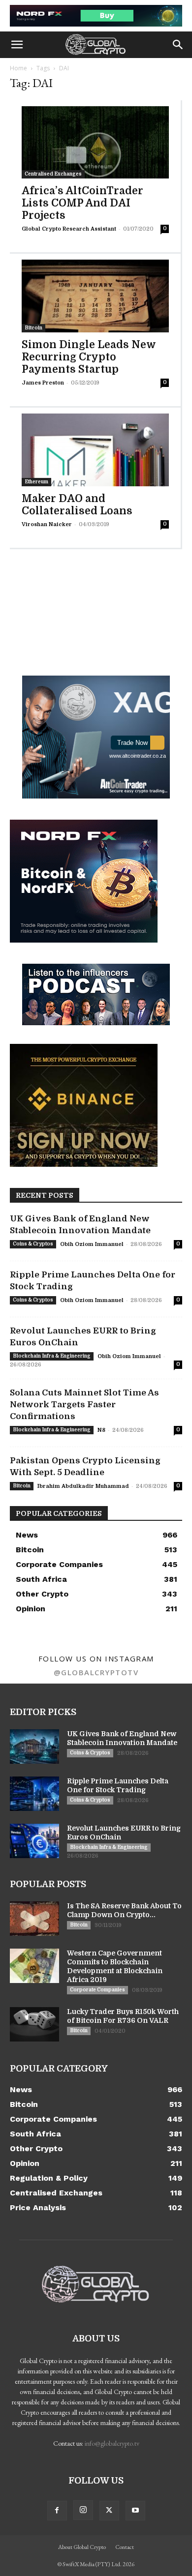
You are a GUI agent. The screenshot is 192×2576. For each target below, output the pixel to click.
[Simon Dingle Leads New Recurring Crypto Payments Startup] (95, 296)
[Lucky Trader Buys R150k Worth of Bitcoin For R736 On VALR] (34, 2024)
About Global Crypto (82, 2547)
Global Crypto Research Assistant (69, 229)
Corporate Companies (97, 1990)
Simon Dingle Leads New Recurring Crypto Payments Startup (89, 357)
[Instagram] (83, 2510)
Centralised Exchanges (53, 174)
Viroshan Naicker (47, 524)
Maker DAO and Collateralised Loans (77, 505)
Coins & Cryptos (33, 1244)
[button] (17, 45)
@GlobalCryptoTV (96, 1672)
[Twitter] (109, 2511)
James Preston (43, 383)
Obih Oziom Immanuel (92, 1244)
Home (18, 68)
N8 (101, 1430)
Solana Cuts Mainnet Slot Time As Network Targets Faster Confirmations (84, 1405)
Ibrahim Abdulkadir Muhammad (83, 1486)
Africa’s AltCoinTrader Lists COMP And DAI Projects (82, 203)
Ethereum (36, 482)
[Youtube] (135, 2511)
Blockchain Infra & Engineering (52, 1356)
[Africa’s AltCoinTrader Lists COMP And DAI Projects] (95, 143)
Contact (125, 2547)
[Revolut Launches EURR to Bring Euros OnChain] (34, 1841)
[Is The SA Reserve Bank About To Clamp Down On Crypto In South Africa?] (34, 1919)
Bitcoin (33, 328)
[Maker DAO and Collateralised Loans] (95, 450)
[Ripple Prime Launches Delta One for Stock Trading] (34, 1794)
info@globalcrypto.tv (112, 2443)
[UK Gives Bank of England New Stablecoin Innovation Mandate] (34, 1747)
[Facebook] (57, 2511)
